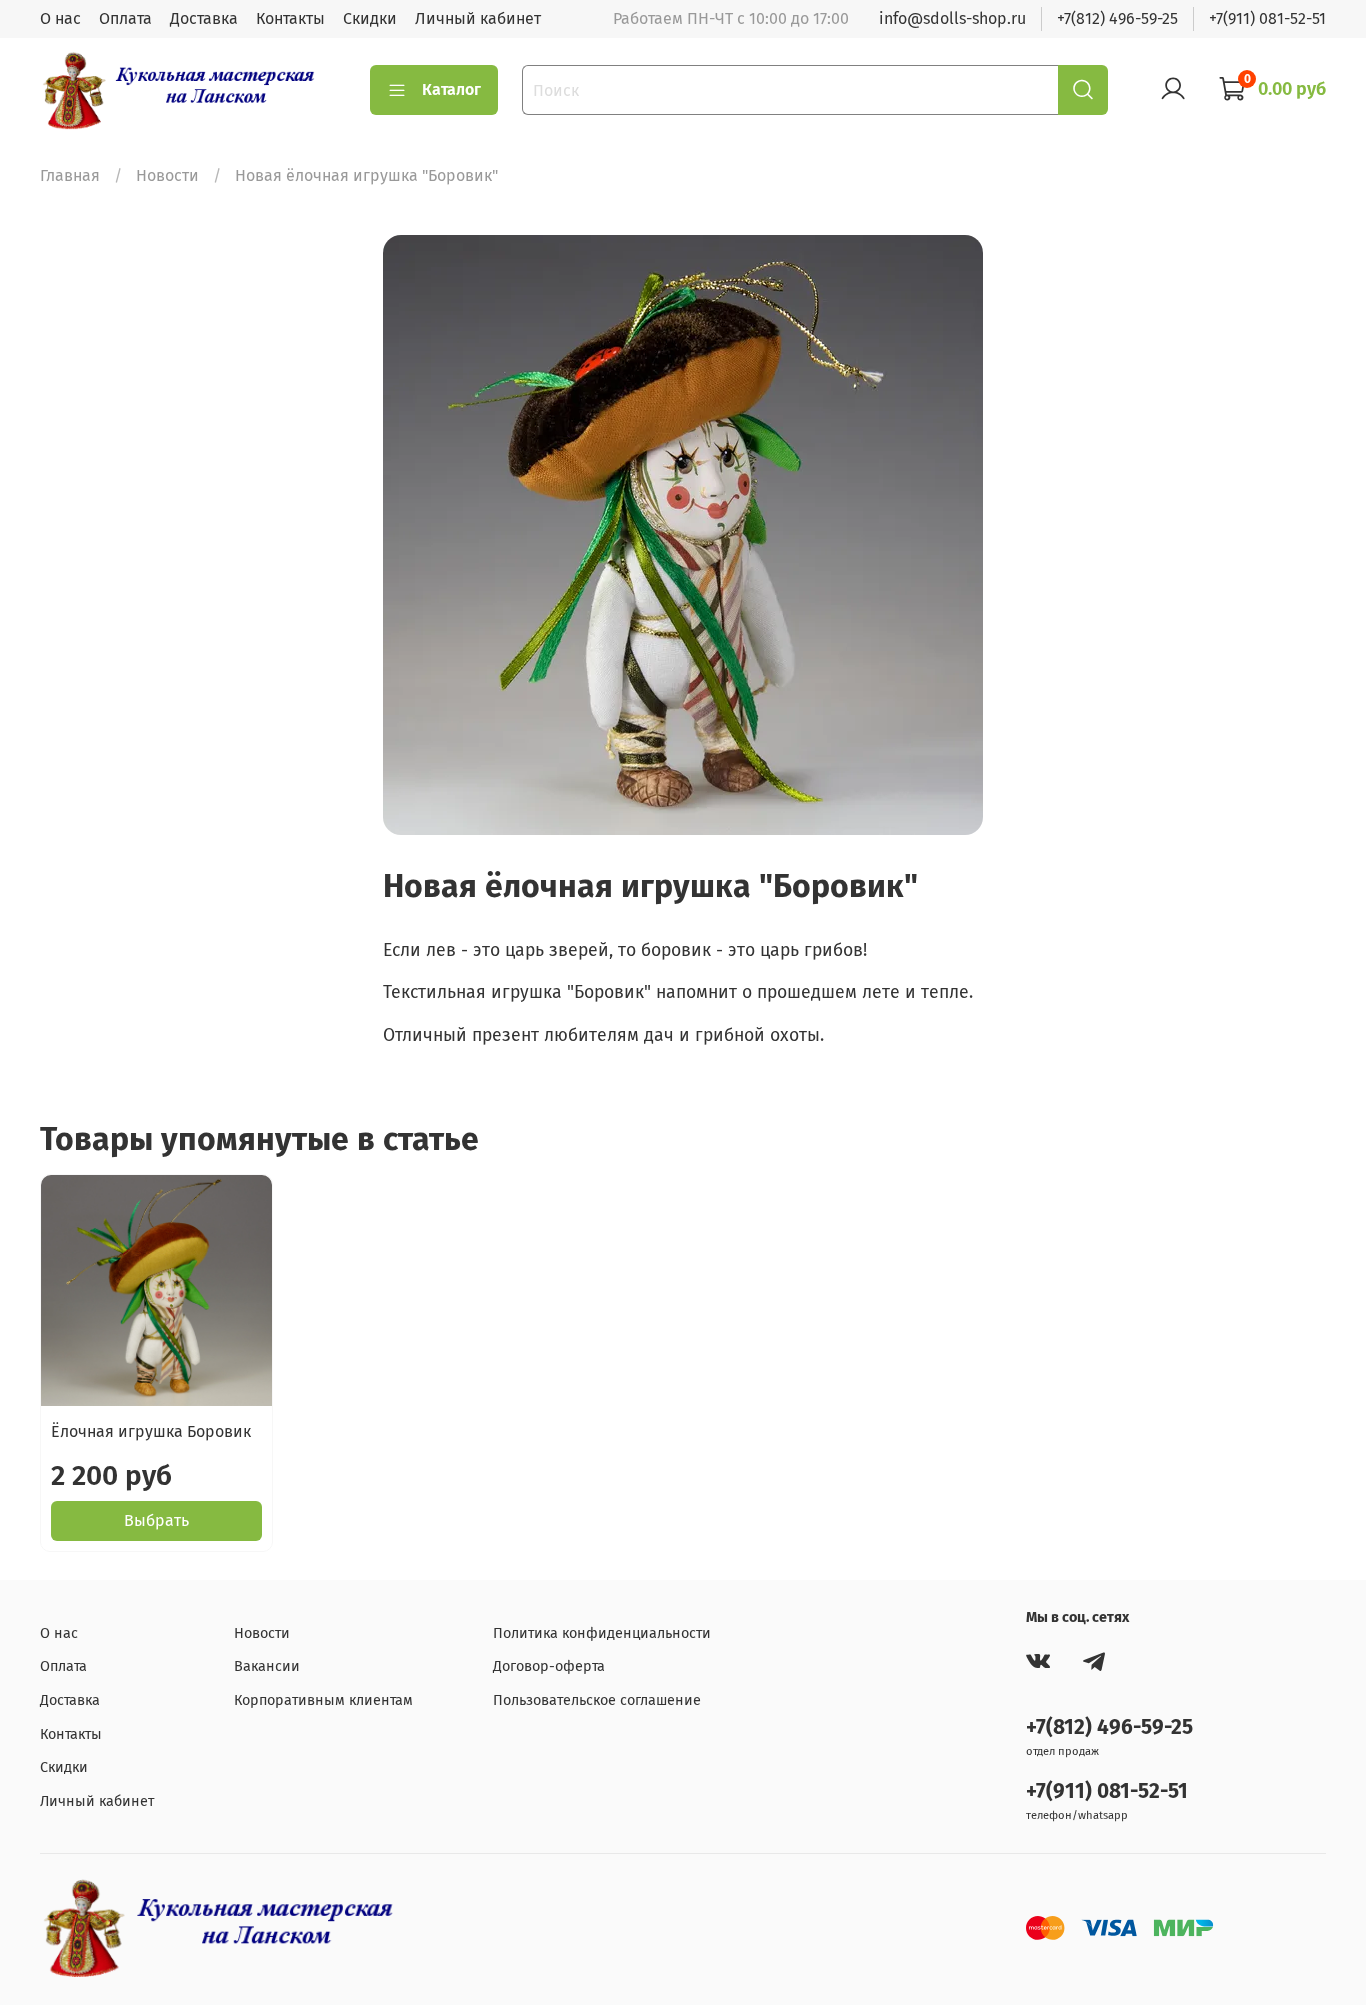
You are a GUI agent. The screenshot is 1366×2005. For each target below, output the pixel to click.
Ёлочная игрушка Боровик (151, 1431)
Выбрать (156, 1520)
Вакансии (267, 1666)
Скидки (370, 18)
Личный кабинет (478, 18)
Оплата (125, 18)
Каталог (451, 89)
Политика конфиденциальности (602, 1633)
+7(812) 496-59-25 (1117, 18)
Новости (167, 175)
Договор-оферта (549, 1666)
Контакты (290, 18)
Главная (70, 175)
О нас (60, 18)
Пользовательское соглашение (597, 1700)
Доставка (204, 18)
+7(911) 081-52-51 (1267, 18)
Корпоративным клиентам (323, 1700)
